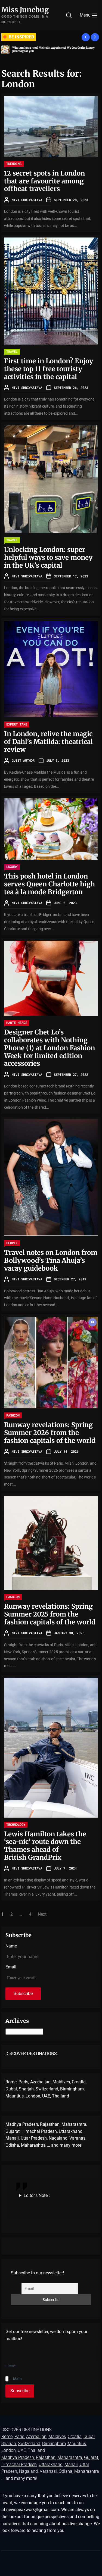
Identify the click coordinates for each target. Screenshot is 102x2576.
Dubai (11, 2089)
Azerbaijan (40, 2082)
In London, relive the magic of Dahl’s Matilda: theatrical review (48, 742)
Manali (12, 2138)
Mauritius (15, 2096)
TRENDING (14, 164)
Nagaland (58, 2138)
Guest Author (23, 760)
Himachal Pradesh (39, 2131)
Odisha (12, 2145)
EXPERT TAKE (17, 724)
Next (42, 1914)
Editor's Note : (37, 2195)
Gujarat (13, 2131)
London (33, 2096)
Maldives (61, 2082)
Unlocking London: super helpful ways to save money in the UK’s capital (48, 557)
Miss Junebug (25, 10)
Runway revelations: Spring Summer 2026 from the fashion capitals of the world (50, 1433)
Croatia (79, 2082)
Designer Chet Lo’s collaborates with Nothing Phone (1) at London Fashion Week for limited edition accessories (50, 1048)
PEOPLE (12, 1243)
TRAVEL (12, 351)
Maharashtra (74, 2124)
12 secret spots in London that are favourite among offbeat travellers (44, 181)
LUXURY (12, 867)
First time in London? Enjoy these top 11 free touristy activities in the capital (49, 369)
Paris (23, 2082)
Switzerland (47, 2089)
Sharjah (26, 2089)
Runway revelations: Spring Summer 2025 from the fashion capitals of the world (50, 1614)
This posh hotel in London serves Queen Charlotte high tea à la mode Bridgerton (50, 884)
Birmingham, (72, 2089)
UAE (46, 2096)
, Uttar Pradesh (33, 2138)
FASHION (13, 1415)
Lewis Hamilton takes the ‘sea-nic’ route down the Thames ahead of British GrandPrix (45, 1846)
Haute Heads (17, 1023)
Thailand (61, 2096)
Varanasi (78, 2138)
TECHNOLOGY (16, 1824)
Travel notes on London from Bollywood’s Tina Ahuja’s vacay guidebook (51, 1260)
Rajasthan (50, 2124)
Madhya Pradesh (22, 2124)
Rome (11, 2082)
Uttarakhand (71, 2131)
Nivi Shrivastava (27, 200)
